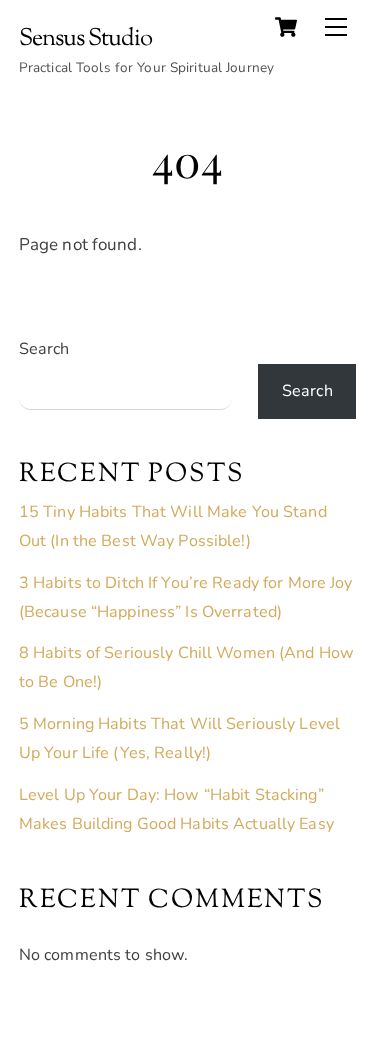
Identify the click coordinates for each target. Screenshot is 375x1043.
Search (44, 349)
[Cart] (286, 27)
